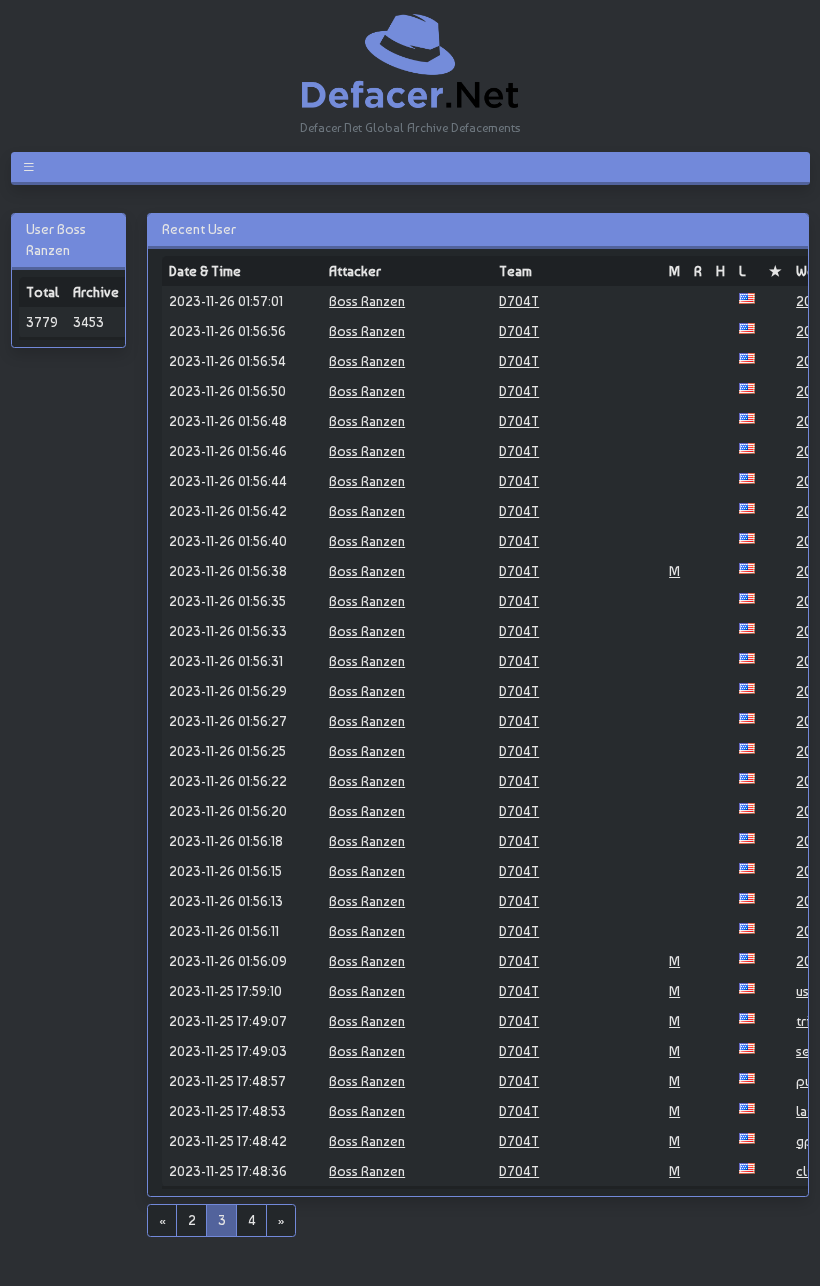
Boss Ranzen (367, 301)
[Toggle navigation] (32, 167)
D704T (519, 301)
